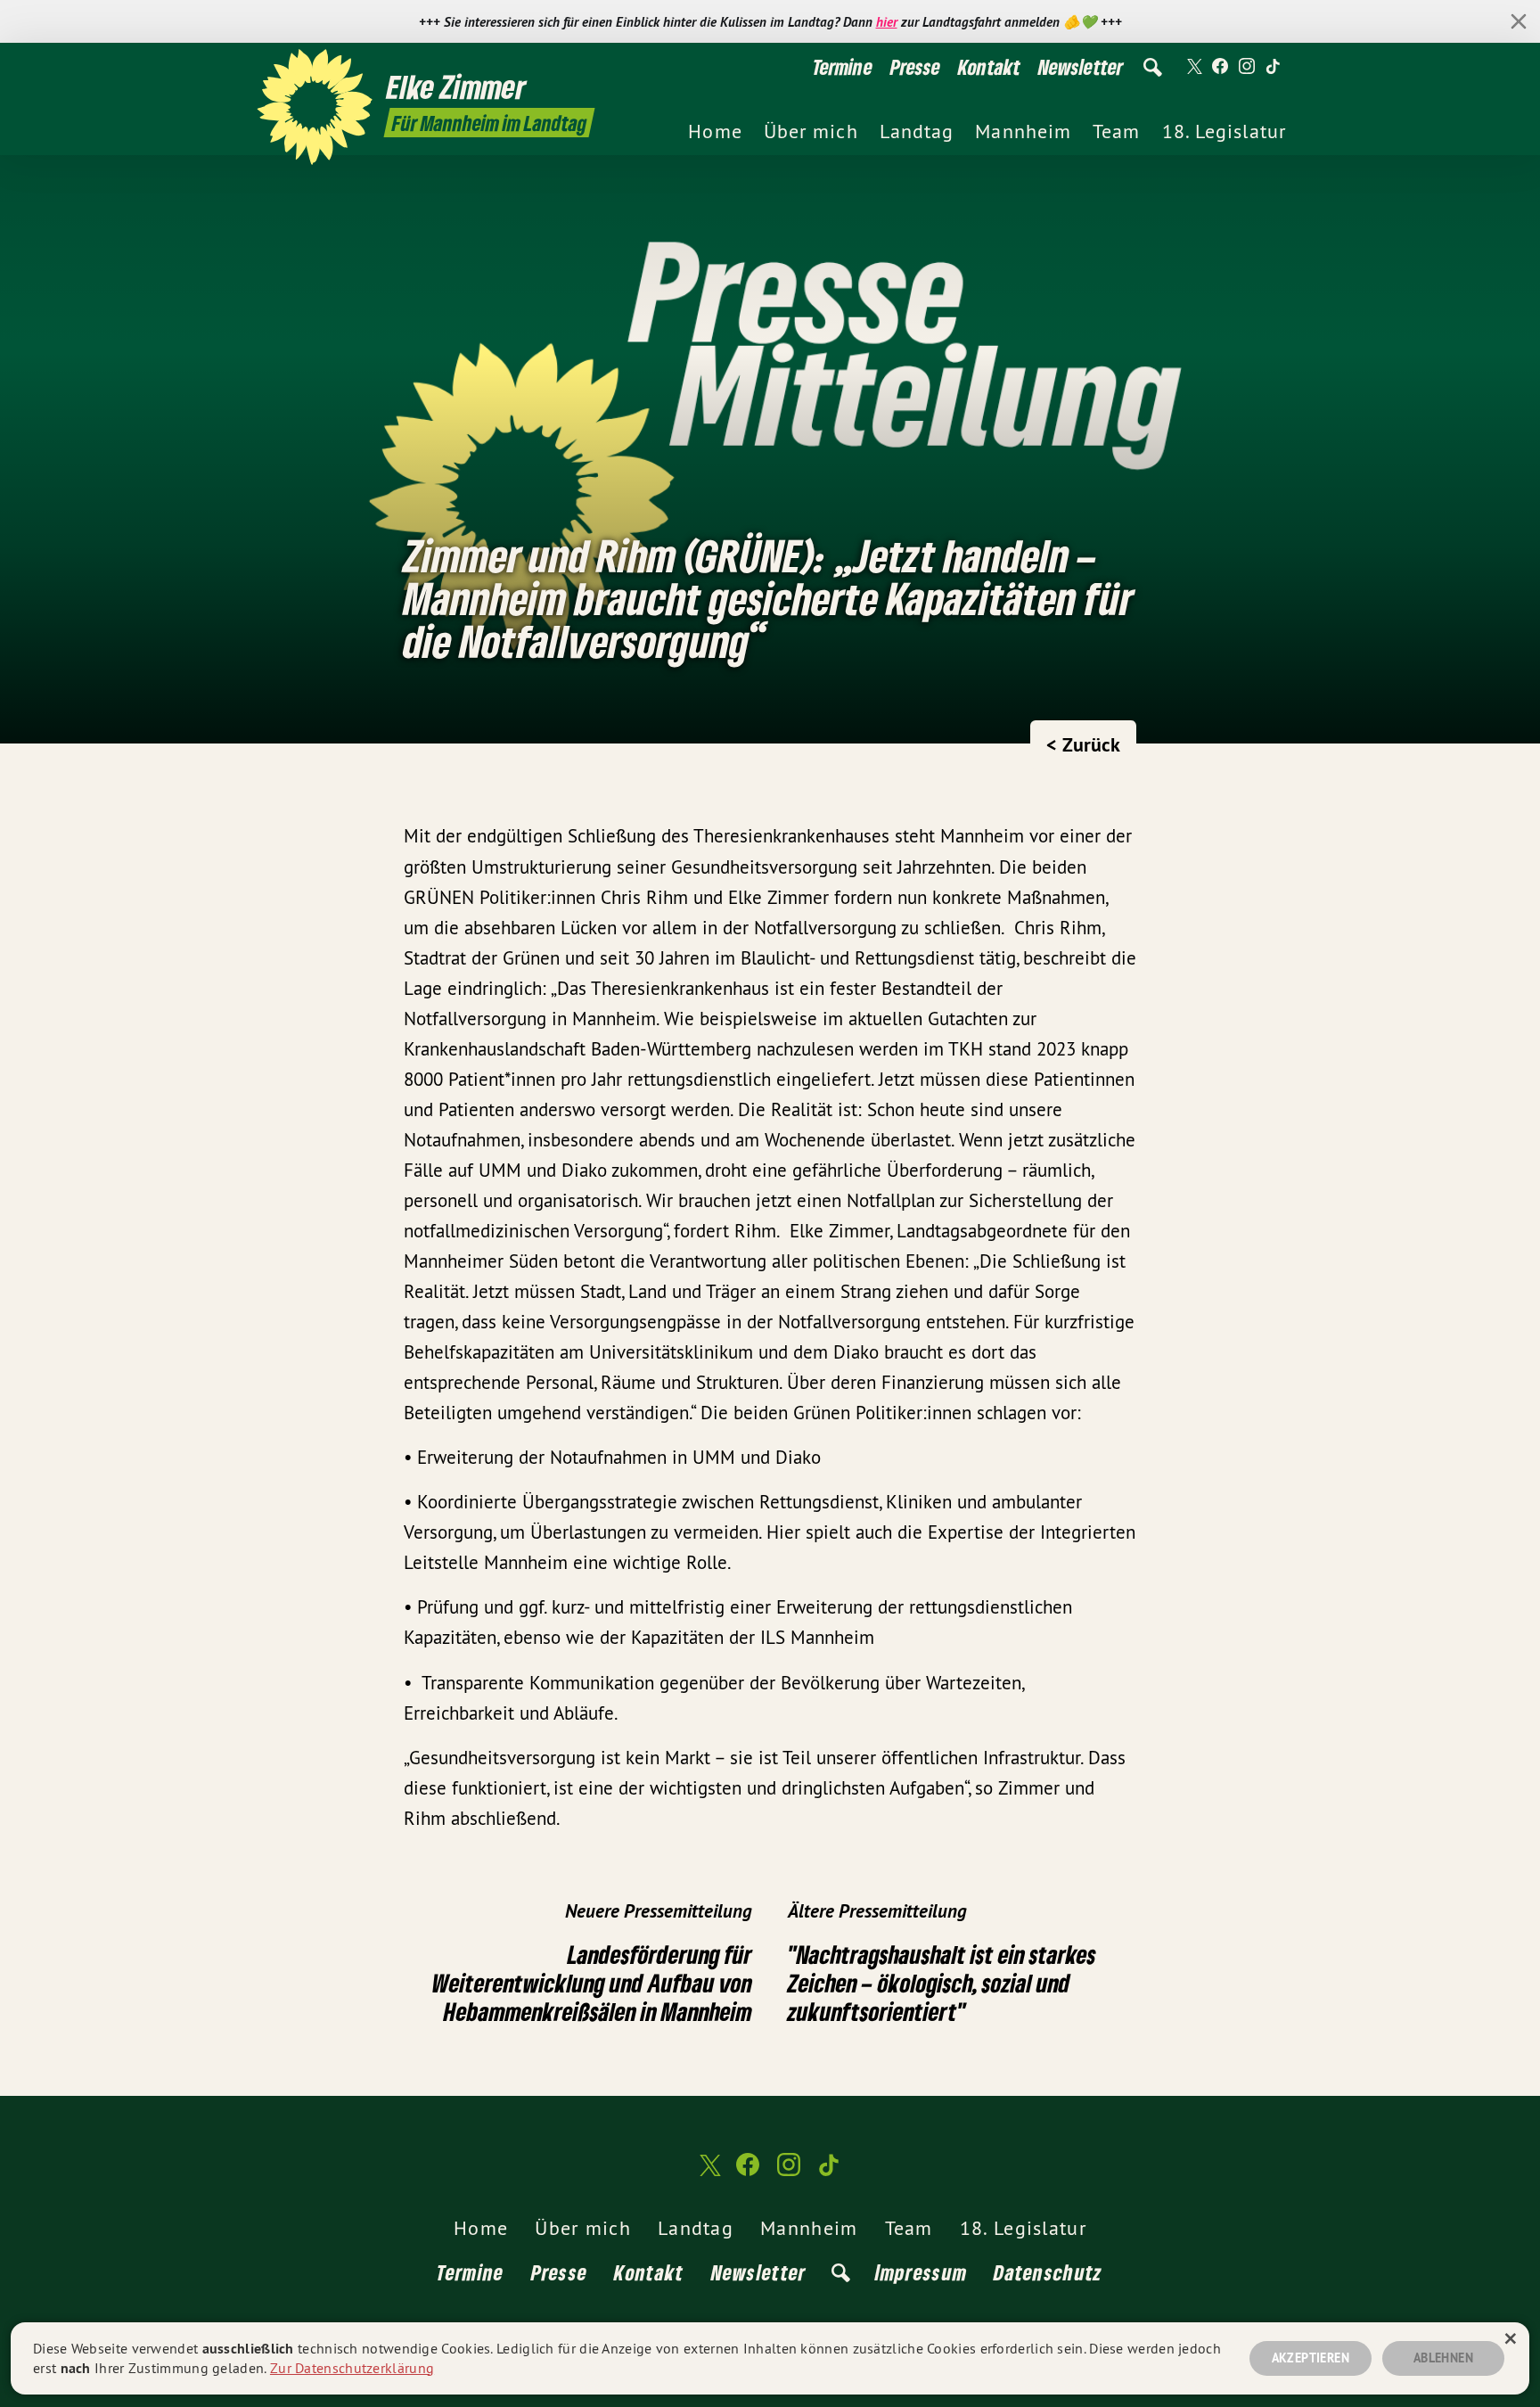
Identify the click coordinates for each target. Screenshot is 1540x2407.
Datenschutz (1048, 2272)
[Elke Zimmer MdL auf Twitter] (1193, 67)
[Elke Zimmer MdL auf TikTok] (1274, 67)
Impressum (922, 2272)
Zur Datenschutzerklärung (352, 2368)
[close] (1519, 21)
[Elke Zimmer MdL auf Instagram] (1247, 67)
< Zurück (1083, 744)
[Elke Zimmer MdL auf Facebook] (1220, 67)
